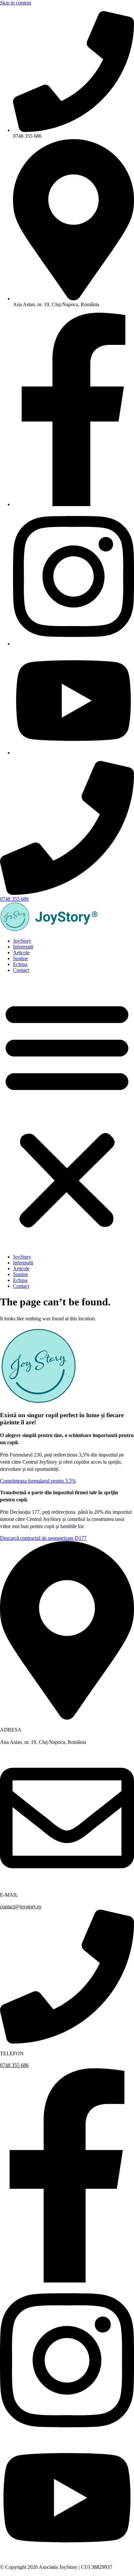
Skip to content (15, 3)
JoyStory (22, 941)
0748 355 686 (14, 2065)
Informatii (23, 947)
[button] (67, 1114)
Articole (21, 953)
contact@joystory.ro (21, 1907)
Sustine (20, 958)
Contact (21, 970)
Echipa (20, 964)
